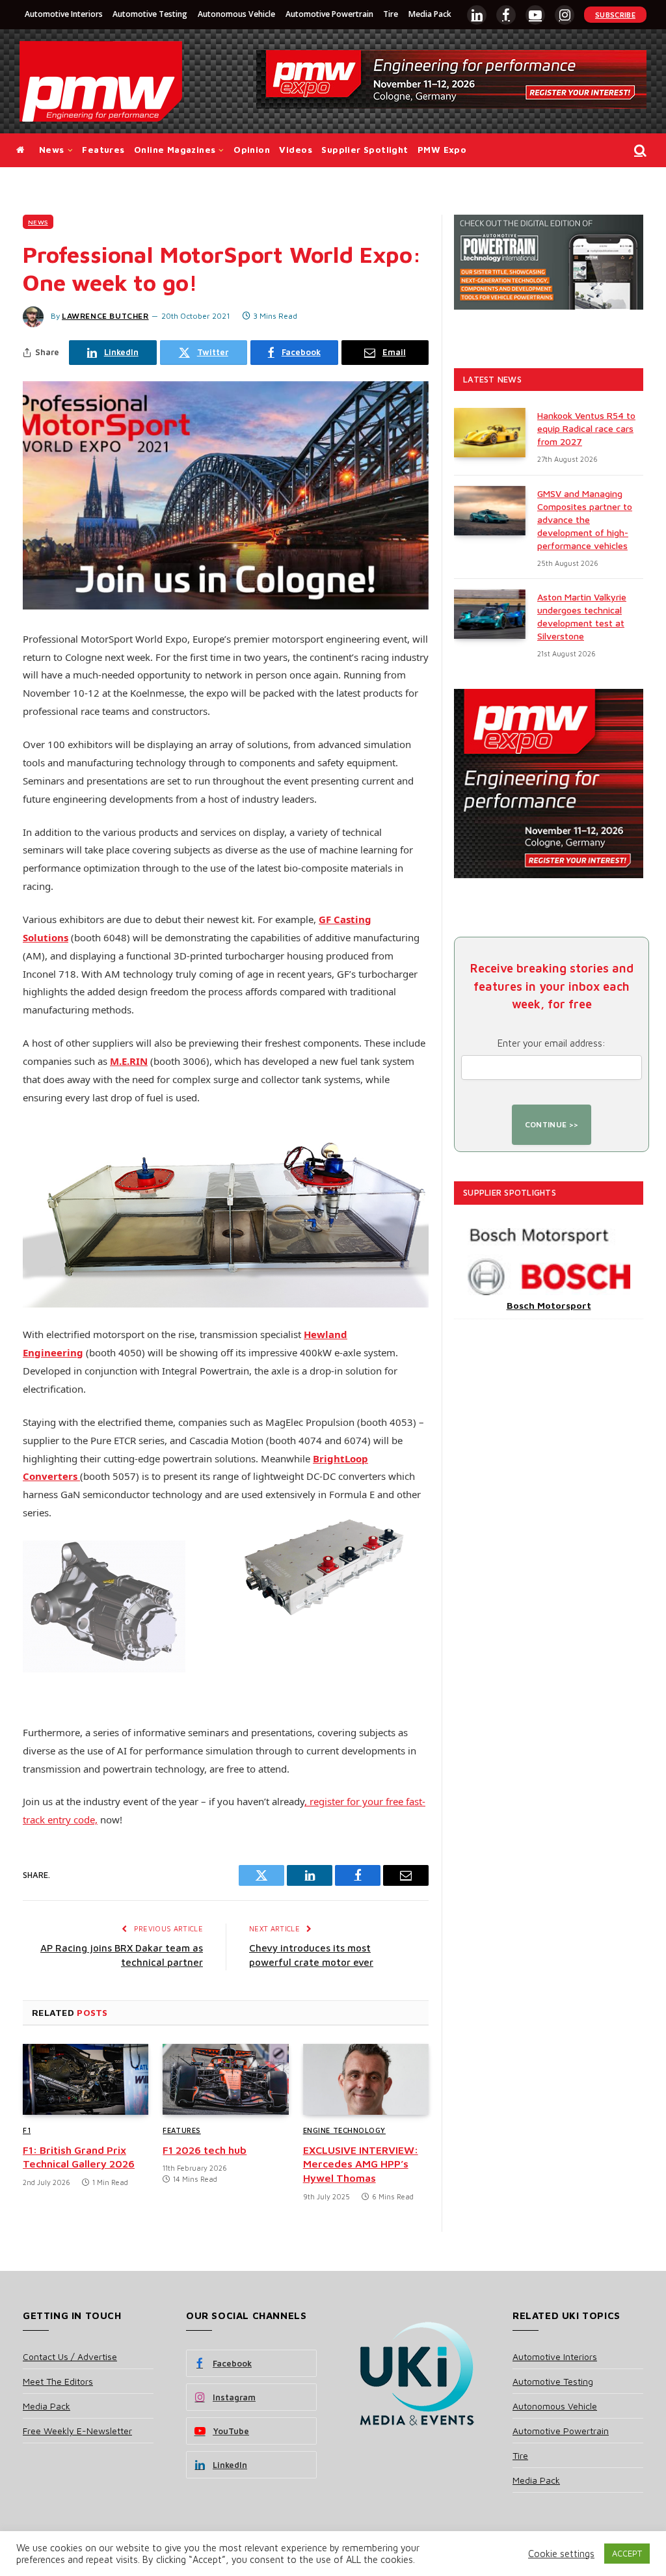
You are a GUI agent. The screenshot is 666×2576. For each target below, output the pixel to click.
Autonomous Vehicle (236, 14)
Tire (391, 14)
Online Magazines (175, 150)
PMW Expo (442, 150)
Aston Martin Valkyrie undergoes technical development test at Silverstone (582, 616)
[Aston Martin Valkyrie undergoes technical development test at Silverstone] (490, 614)
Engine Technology (344, 2130)
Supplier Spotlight (365, 150)
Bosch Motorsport (549, 1305)
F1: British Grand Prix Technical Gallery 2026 (79, 2157)
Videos (295, 150)
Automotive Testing (150, 14)
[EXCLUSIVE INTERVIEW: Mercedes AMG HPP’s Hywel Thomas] (366, 2079)
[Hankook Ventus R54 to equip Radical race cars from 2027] (490, 433)
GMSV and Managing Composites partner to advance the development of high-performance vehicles (585, 519)
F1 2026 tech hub (205, 2150)
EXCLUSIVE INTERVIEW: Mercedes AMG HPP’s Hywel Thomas (361, 2164)
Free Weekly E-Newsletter (77, 2431)
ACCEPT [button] (627, 2553)
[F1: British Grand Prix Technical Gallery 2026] (86, 2079)
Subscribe (615, 15)
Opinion (252, 150)
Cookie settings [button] (561, 2554)
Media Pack (430, 14)
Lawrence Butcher (105, 316)
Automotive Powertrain (329, 14)
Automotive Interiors (64, 14)
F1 (27, 2130)
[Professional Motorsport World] (101, 81)
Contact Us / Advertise (70, 2356)
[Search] (639, 151)
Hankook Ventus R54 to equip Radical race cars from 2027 (586, 428)
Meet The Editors (58, 2381)
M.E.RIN (129, 1061)
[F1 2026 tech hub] (225, 2079)
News (52, 150)
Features (103, 150)
